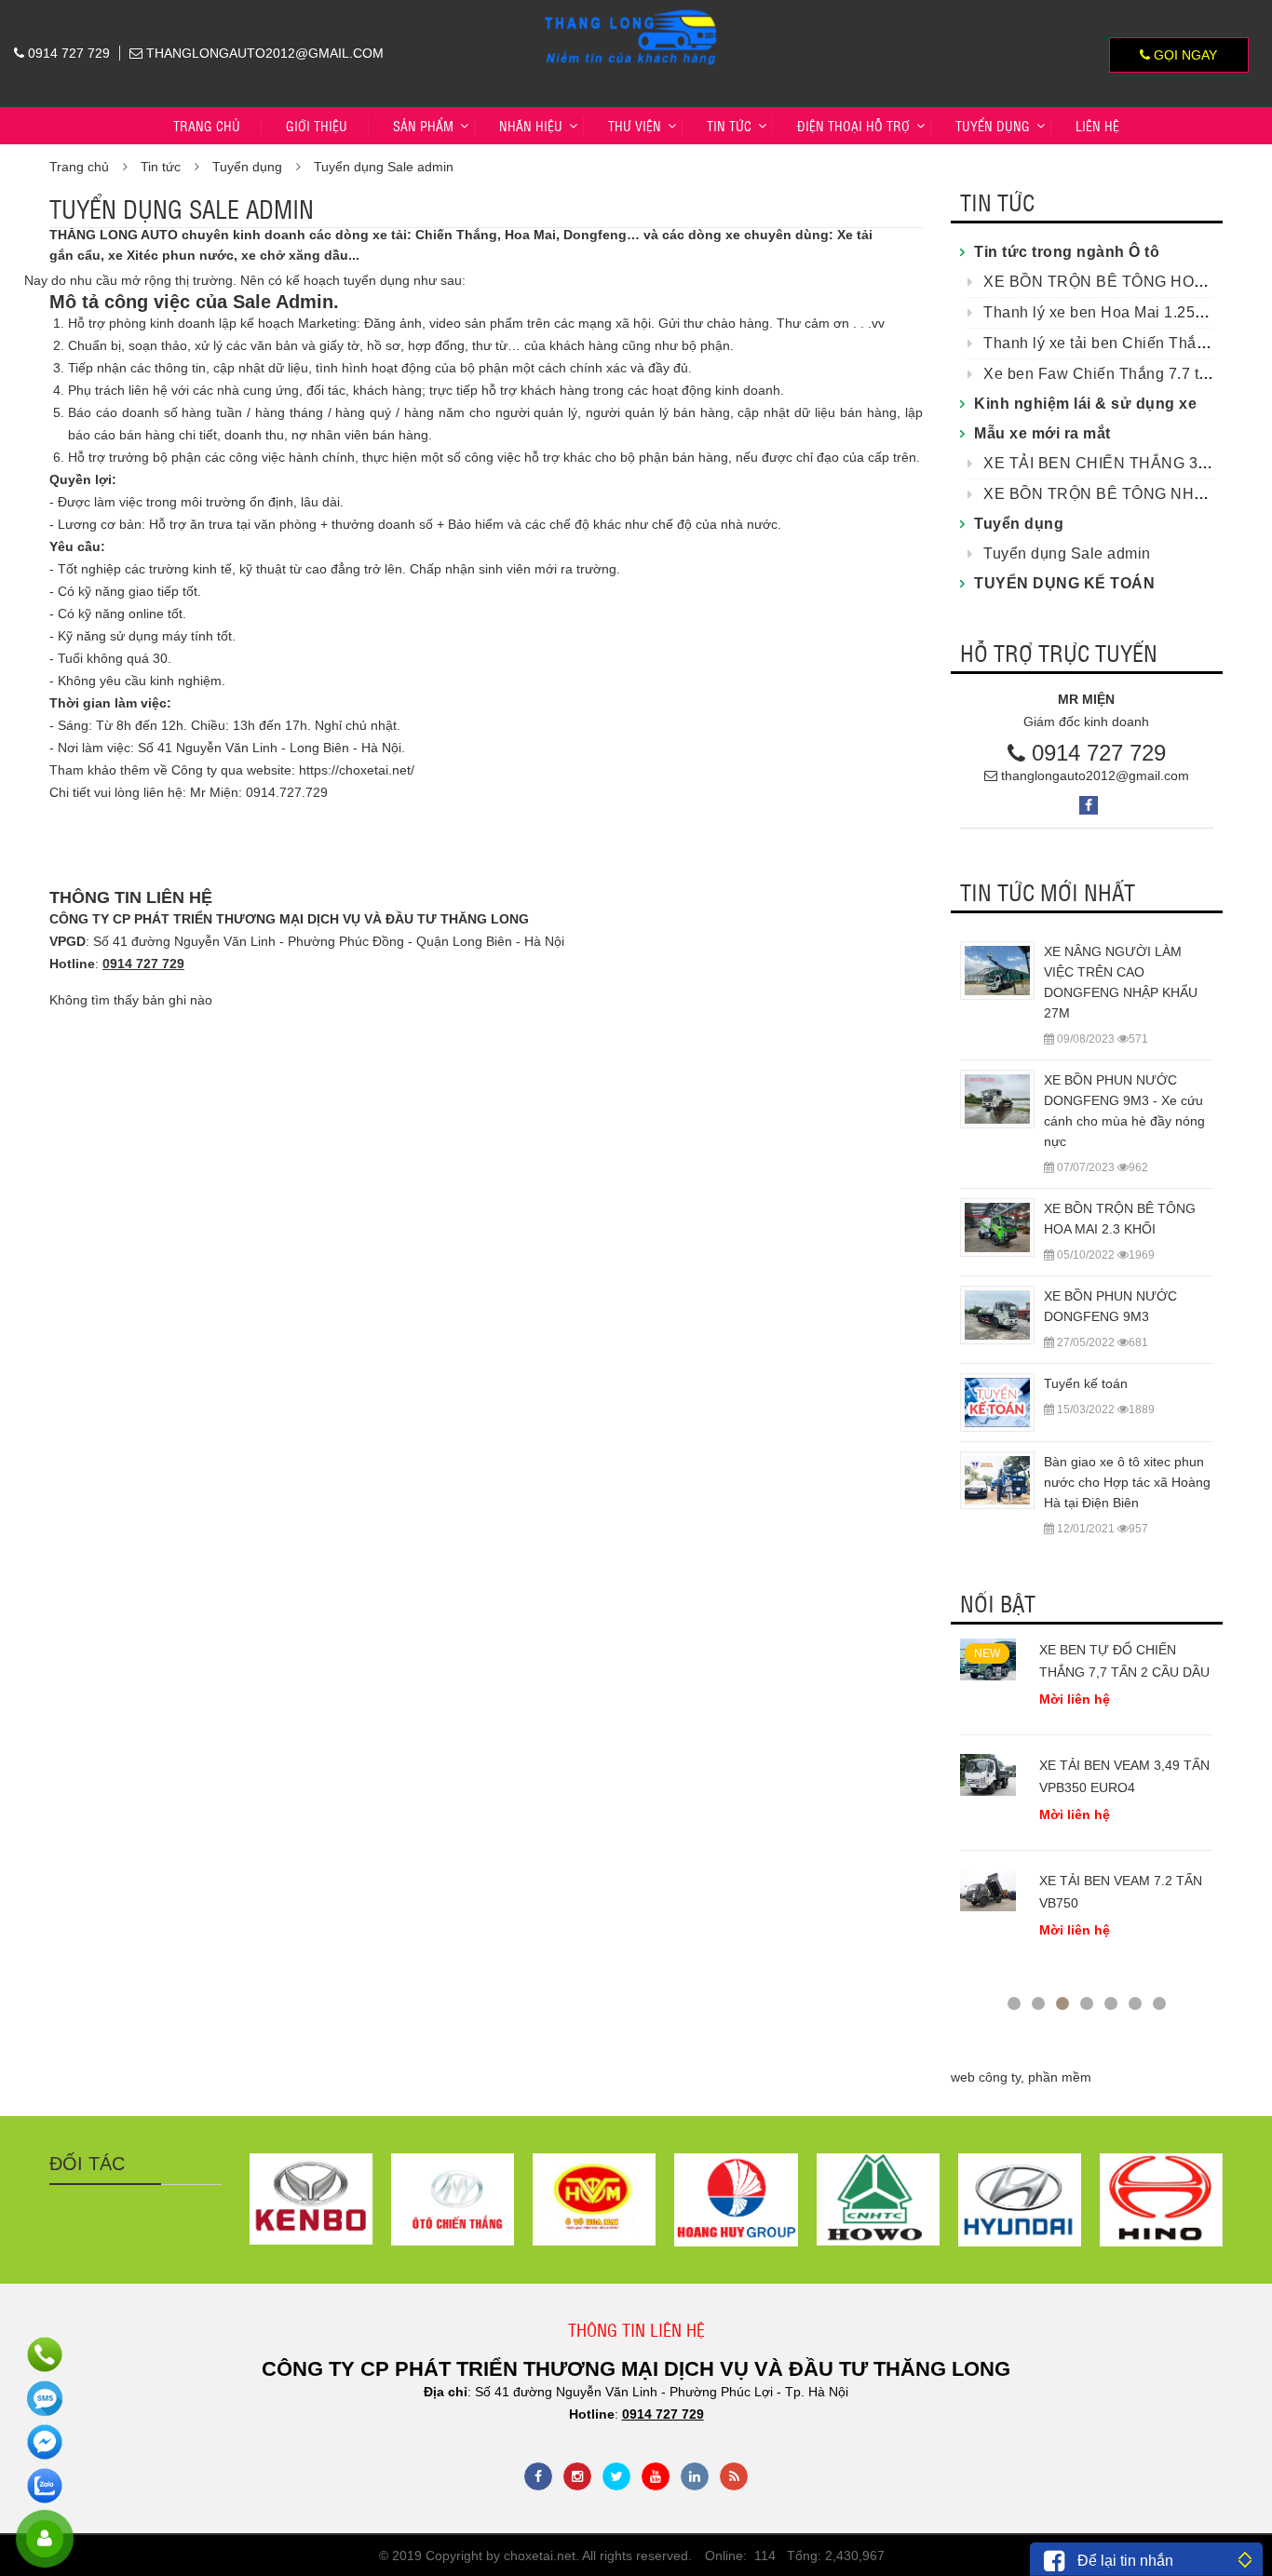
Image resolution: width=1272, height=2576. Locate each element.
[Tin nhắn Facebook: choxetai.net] (44, 2442)
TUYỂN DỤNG (993, 125)
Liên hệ (1097, 125)
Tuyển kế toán (1086, 1383)
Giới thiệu (317, 125)
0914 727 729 (1099, 753)
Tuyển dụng (247, 167)
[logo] (631, 11)
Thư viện (635, 125)
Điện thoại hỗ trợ (853, 125)
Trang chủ (207, 125)
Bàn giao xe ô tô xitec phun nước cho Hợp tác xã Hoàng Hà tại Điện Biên (1127, 1482)
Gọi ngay (1184, 55)
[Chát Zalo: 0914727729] (44, 2486)
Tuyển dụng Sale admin (384, 167)
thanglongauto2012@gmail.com (1095, 775)
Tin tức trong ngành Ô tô (1067, 252)
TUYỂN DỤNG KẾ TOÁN (1064, 583)
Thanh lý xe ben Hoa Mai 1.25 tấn (1102, 312)
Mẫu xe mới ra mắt (1042, 433)
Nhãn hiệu (531, 125)
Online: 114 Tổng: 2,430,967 (795, 2556)
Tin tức (729, 125)
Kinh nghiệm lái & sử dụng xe (1085, 404)
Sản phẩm (423, 125)
